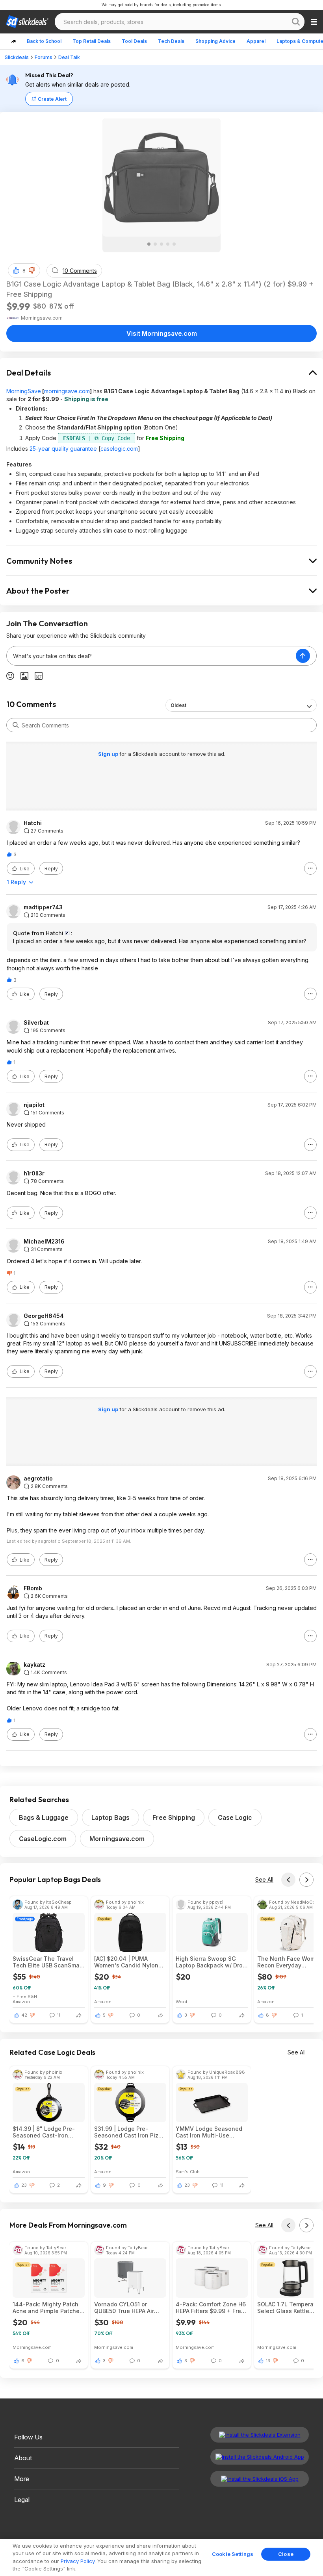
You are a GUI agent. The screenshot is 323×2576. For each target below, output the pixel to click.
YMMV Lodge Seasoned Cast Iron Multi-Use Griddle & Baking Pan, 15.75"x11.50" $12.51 (209, 2132)
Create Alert (52, 99)
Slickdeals (17, 57)
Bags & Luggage (44, 1817)
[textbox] (151, 656)
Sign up (109, 754)
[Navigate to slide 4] (168, 244)
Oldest (178, 705)
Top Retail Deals (92, 41)
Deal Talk (69, 57)
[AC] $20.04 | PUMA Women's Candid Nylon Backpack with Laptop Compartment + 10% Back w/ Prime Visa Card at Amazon (129, 1962)
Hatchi (33, 823)
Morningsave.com (117, 1839)
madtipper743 (43, 907)
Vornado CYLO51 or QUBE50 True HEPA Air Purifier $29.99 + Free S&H (124, 2308)
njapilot (34, 1105)
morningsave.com (67, 391)
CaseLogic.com (43, 1839)
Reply (51, 869)
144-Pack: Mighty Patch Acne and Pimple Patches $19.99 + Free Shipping (48, 2308)
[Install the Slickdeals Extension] (260, 2435)
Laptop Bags (110, 1817)
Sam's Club (188, 2172)
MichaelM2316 (44, 1242)
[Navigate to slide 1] (149, 244)
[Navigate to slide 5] (174, 244)
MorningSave (24, 391)
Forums (44, 57)
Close (286, 2554)
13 (268, 2361)
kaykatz (34, 1665)
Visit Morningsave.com (162, 333)
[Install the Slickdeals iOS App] (260, 2479)
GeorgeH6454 (44, 1316)
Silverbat (36, 1023)
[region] (161, 2557)
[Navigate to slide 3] (161, 244)
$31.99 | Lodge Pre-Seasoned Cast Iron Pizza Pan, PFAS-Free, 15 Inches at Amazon (130, 2132)
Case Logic (235, 1817)
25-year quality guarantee (63, 449)
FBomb (33, 1588)
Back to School (44, 41)
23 (24, 2185)
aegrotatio (38, 1479)
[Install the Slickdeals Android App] (260, 2457)
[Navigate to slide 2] (155, 244)
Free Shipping (174, 1817)
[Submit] (16, 725)
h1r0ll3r (34, 1173)
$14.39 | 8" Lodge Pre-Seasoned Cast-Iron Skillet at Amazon (44, 2132)
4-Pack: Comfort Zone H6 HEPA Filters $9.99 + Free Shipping (211, 2308)
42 (24, 2015)
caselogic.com (119, 449)
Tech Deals (171, 41)
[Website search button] (296, 22)
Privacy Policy (78, 2561)
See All (264, 1879)
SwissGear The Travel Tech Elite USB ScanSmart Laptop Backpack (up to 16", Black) (48, 1962)
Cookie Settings (233, 2554)
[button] (32, 270)
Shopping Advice (215, 41)
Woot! (182, 2001)
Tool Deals (134, 41)
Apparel (256, 41)
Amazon (21, 2001)
